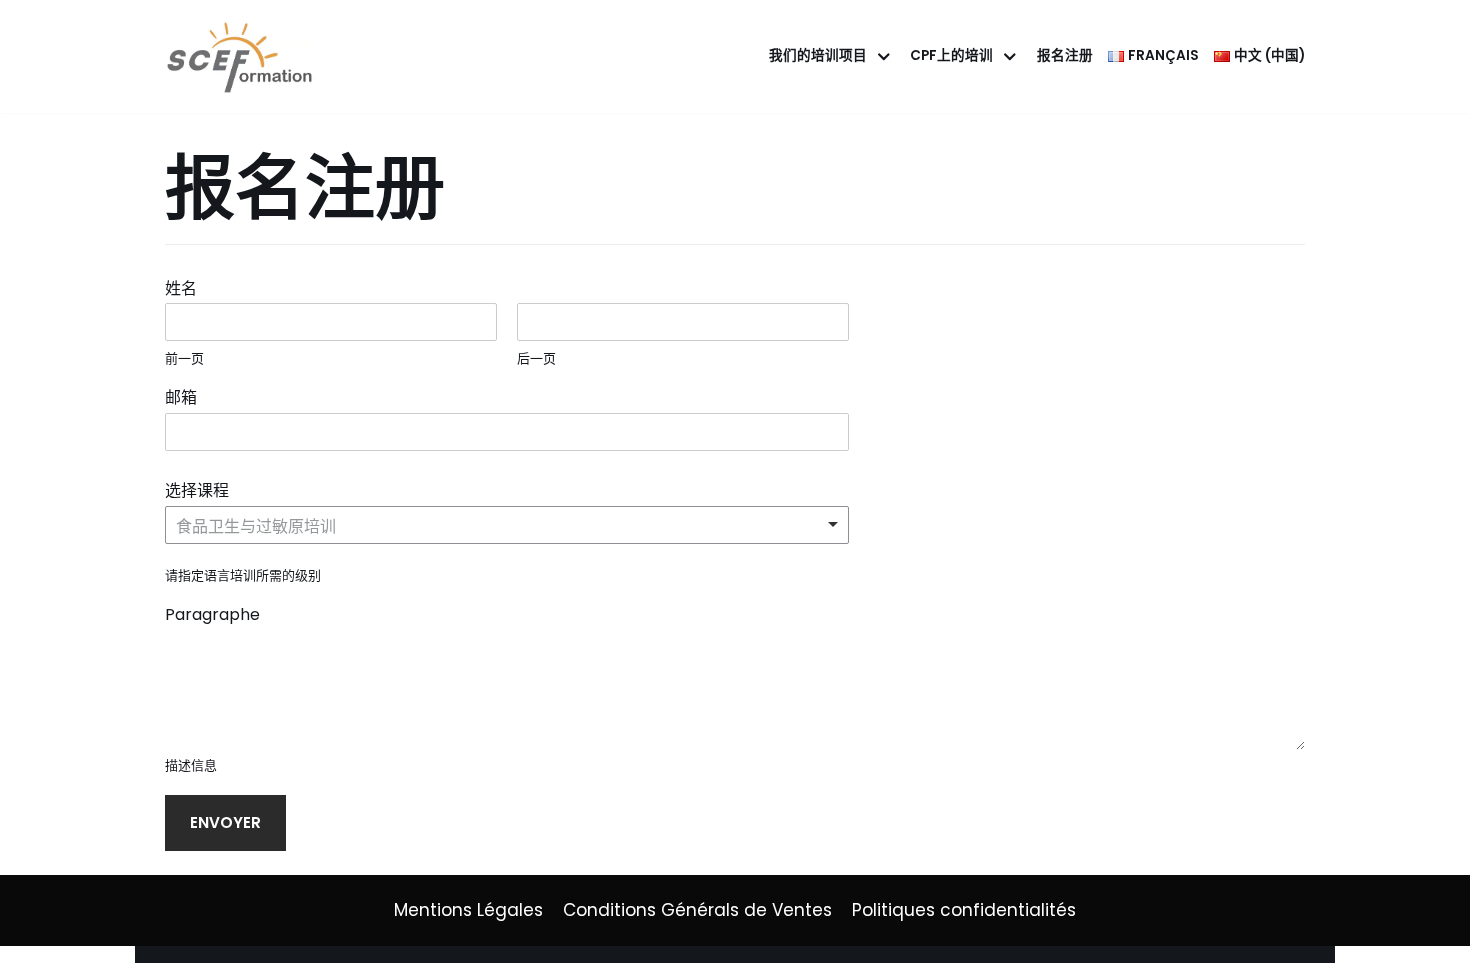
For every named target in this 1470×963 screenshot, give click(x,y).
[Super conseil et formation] (245, 56)
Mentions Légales (468, 910)
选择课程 (203, 491)
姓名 (187, 289)
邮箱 (187, 398)
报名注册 (1065, 55)
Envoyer (225, 822)
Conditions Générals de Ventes (697, 910)
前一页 (184, 359)
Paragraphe (212, 615)
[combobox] (507, 525)
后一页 (536, 359)
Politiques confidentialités (964, 910)
